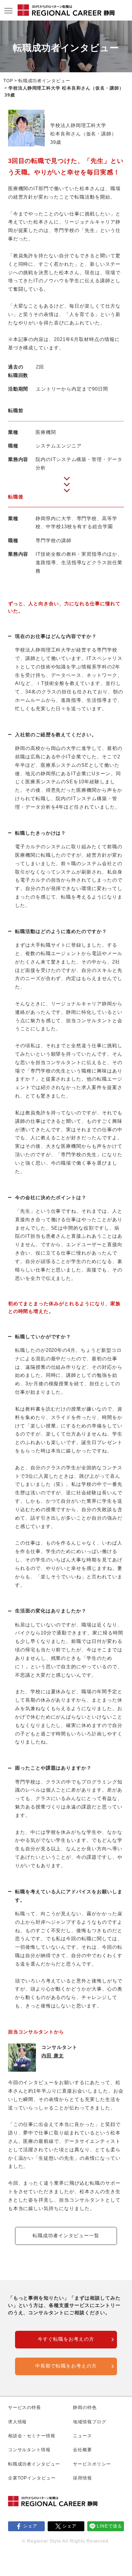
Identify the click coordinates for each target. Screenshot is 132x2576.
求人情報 (18, 2422)
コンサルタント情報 (30, 2450)
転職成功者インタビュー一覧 (66, 2236)
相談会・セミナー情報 (32, 2436)
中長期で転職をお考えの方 (66, 2366)
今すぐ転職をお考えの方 (66, 2339)
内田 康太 (53, 2056)
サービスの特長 (25, 2408)
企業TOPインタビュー (32, 2478)
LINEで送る (110, 2526)
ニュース (82, 2436)
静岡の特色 (85, 2408)
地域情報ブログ (90, 2422)
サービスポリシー (92, 2464)
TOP (8, 81)
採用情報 (82, 2478)
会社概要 (82, 2450)
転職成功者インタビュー (45, 81)
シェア (30, 2526)
